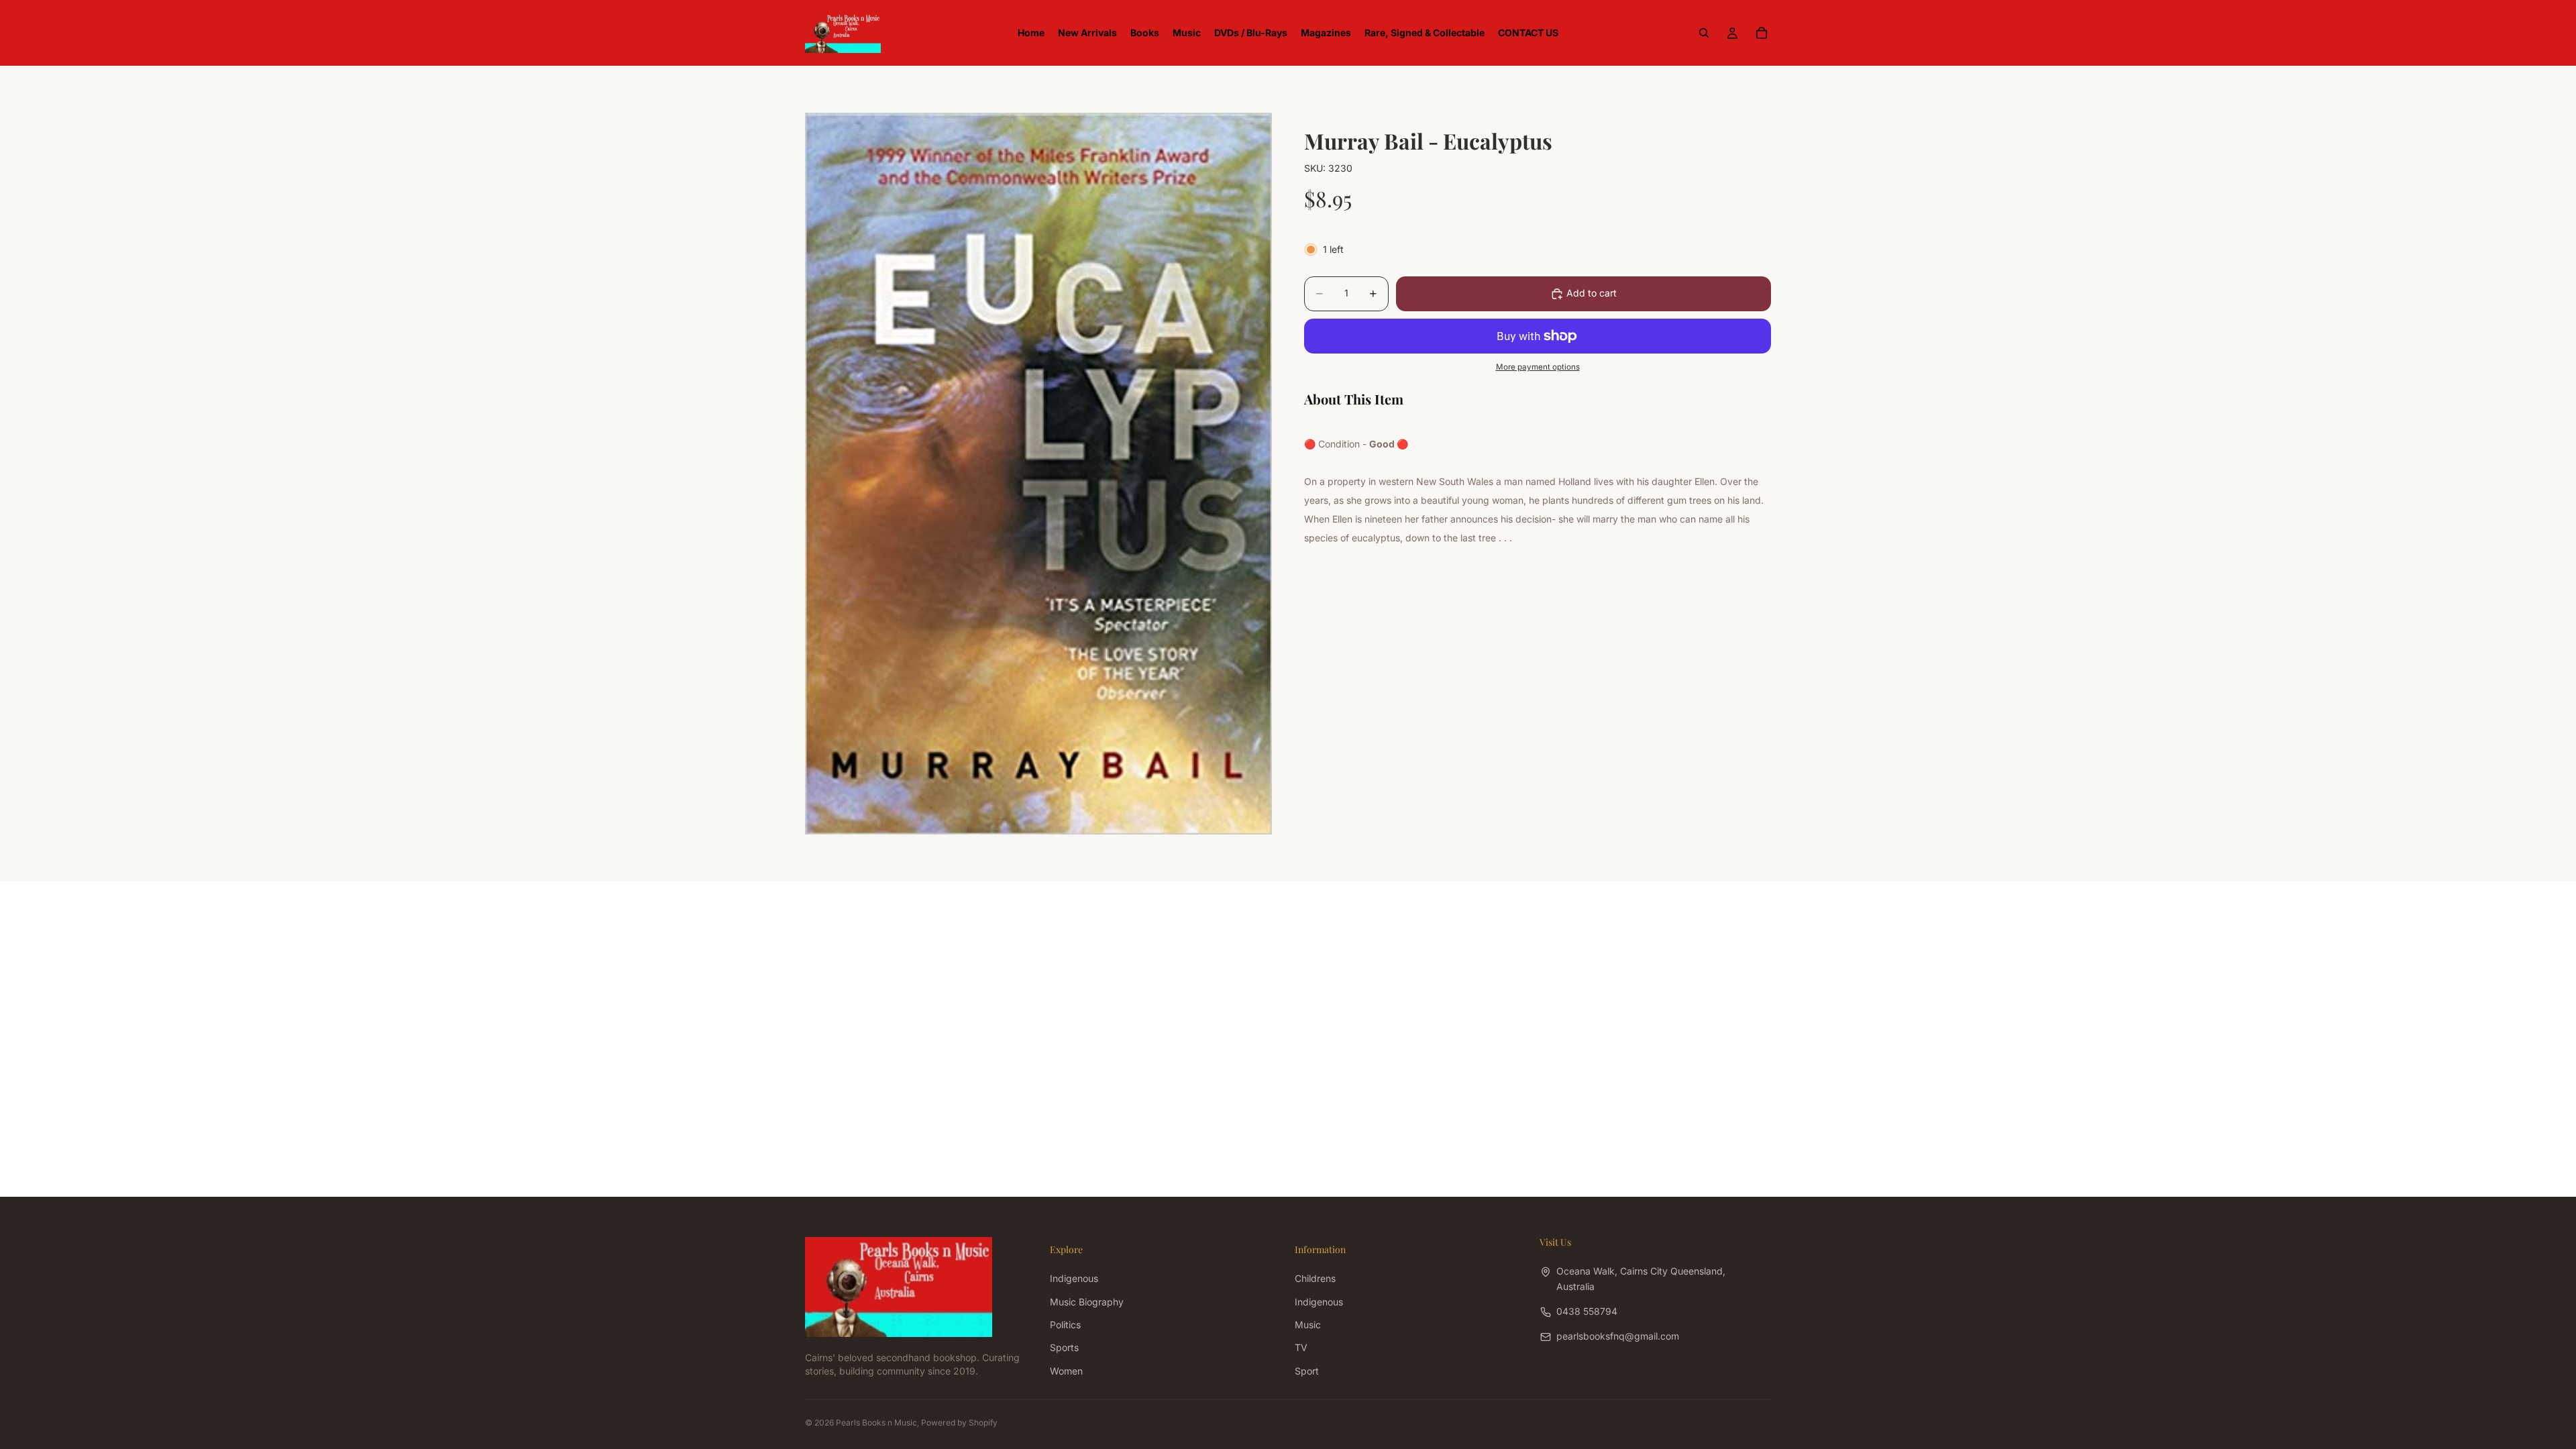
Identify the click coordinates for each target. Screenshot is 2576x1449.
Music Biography (1087, 1301)
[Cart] (1762, 33)
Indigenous (1074, 1278)
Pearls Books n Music (876, 1423)
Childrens (1315, 1278)
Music (1308, 1325)
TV (1301, 1347)
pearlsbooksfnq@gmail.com (1618, 1336)
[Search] (1704, 33)
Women (1066, 1370)
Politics (1065, 1325)
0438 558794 (1587, 1311)
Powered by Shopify (959, 1423)
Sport (1307, 1370)
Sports (1064, 1347)
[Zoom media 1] (1038, 473)
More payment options (1538, 367)
